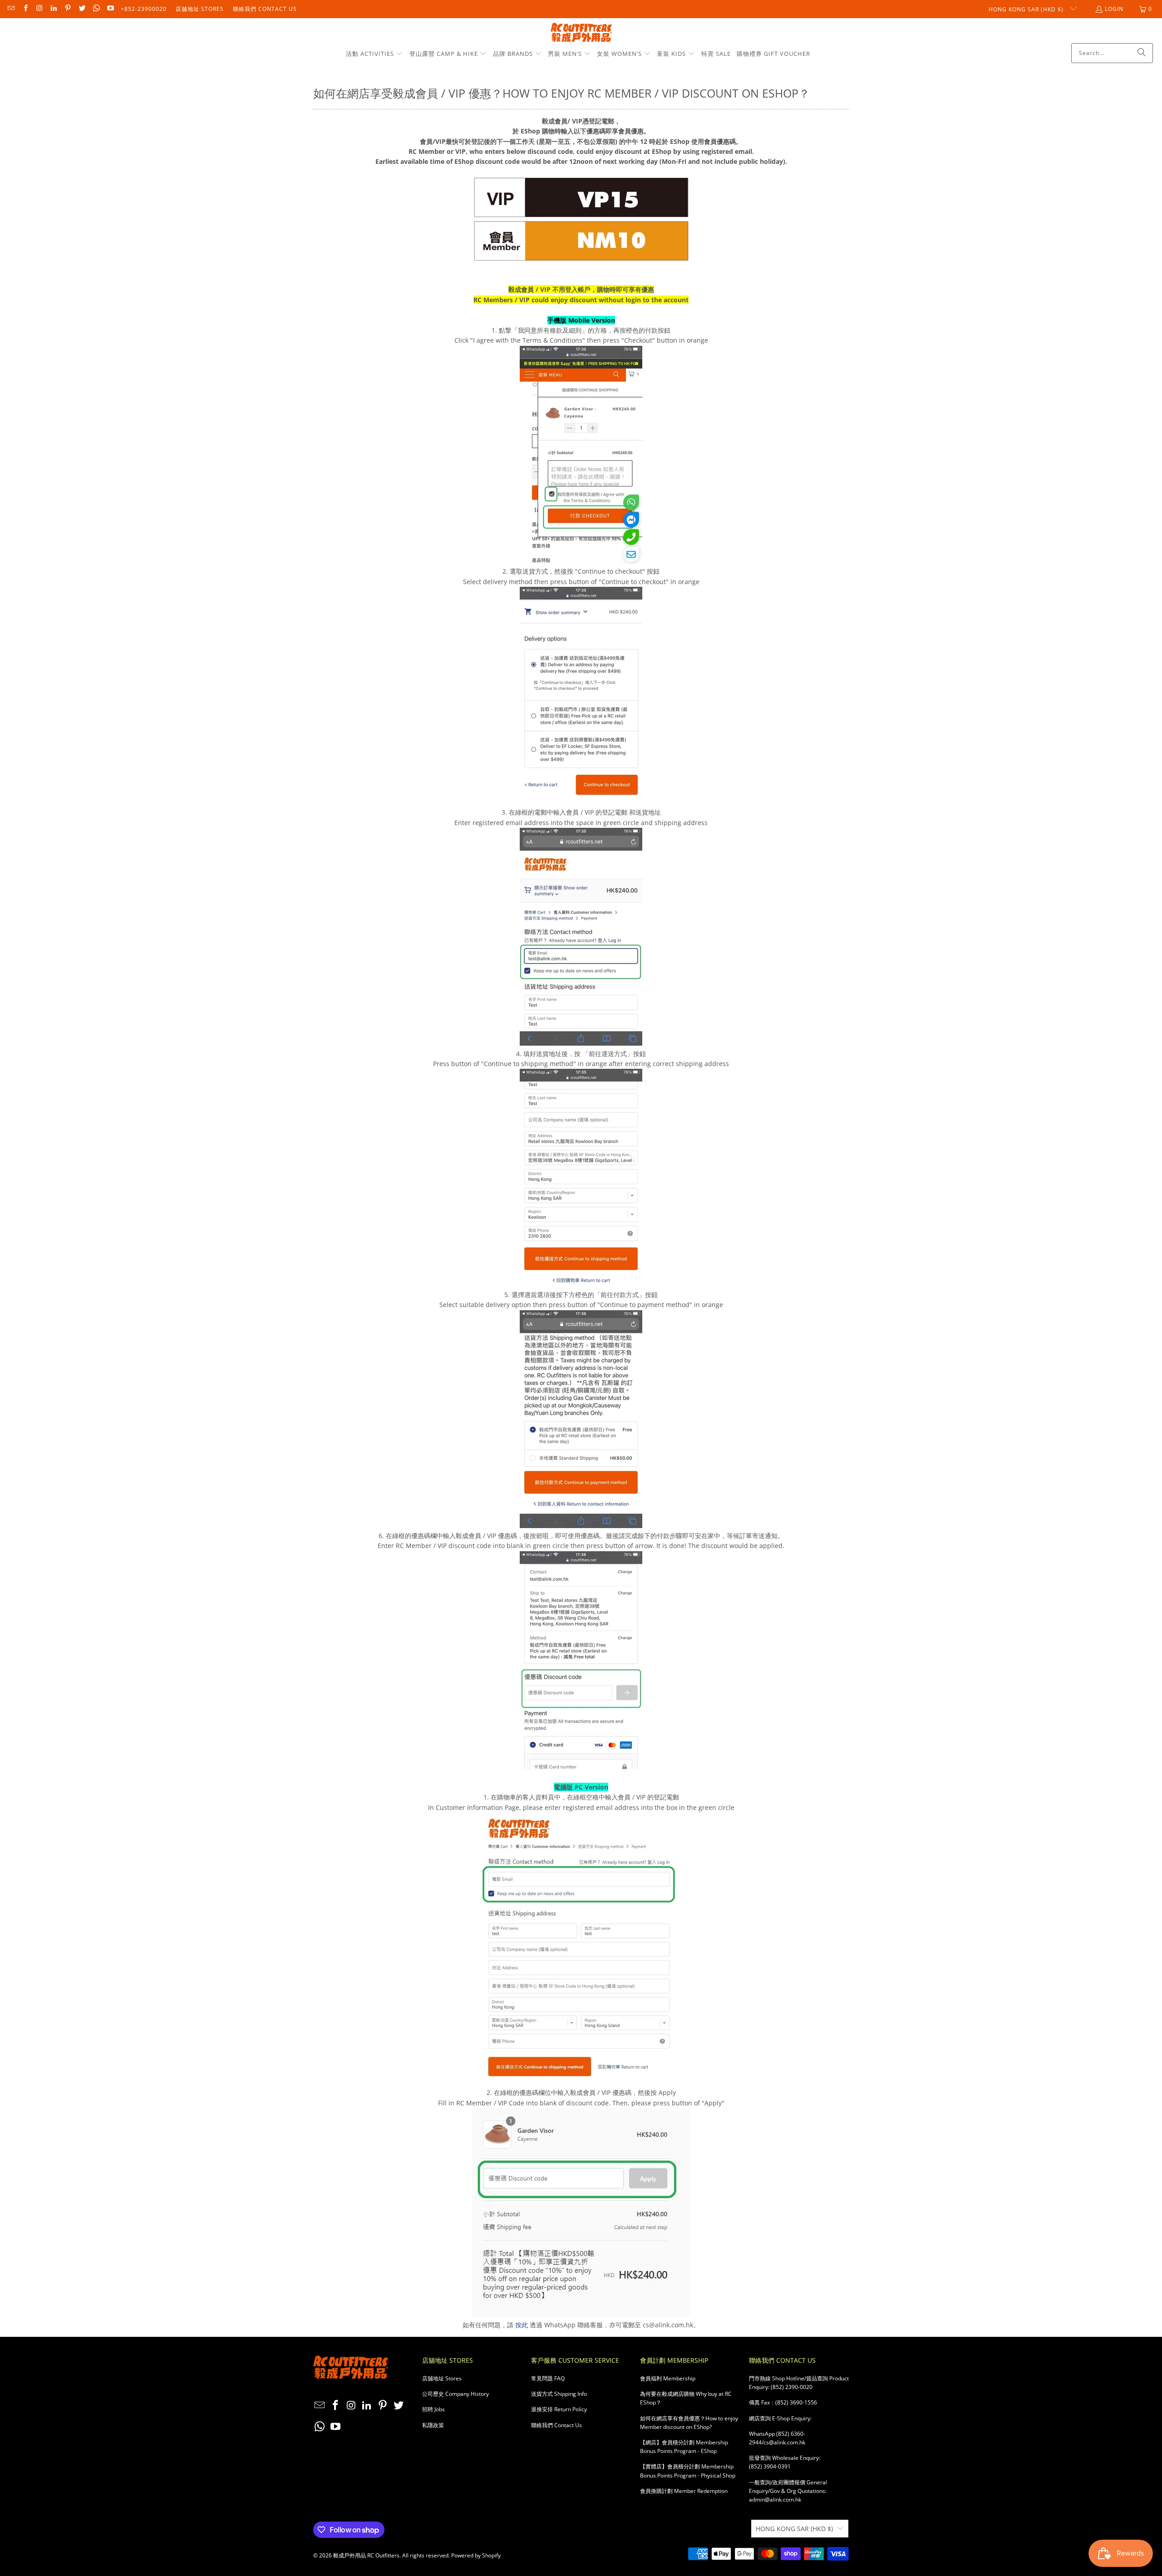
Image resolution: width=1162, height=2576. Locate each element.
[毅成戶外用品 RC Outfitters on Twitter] (81, 9)
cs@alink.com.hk (784, 2442)
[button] (374, 54)
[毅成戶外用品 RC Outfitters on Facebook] (25, 9)
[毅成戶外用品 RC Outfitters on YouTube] (110, 9)
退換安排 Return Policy (559, 2409)
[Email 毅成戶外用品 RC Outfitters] (11, 9)
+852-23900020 (144, 9)
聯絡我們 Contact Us (265, 9)
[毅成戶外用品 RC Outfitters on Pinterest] (67, 9)
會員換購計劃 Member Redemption (684, 2491)
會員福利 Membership (668, 2378)
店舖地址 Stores (200, 9)
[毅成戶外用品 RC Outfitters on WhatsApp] (96, 9)
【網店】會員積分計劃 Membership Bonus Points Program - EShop (684, 2447)
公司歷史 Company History (455, 2394)
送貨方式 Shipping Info (559, 2394)
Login (1114, 9)
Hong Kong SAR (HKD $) (1027, 9)
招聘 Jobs (433, 2409)
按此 (522, 2325)
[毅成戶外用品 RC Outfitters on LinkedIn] (53, 9)
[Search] (1142, 53)
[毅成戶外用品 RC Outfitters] (581, 33)
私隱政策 (433, 2425)
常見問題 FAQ (548, 2378)
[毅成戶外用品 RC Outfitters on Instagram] (39, 9)
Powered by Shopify (476, 2555)
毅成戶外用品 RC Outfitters (366, 2555)
